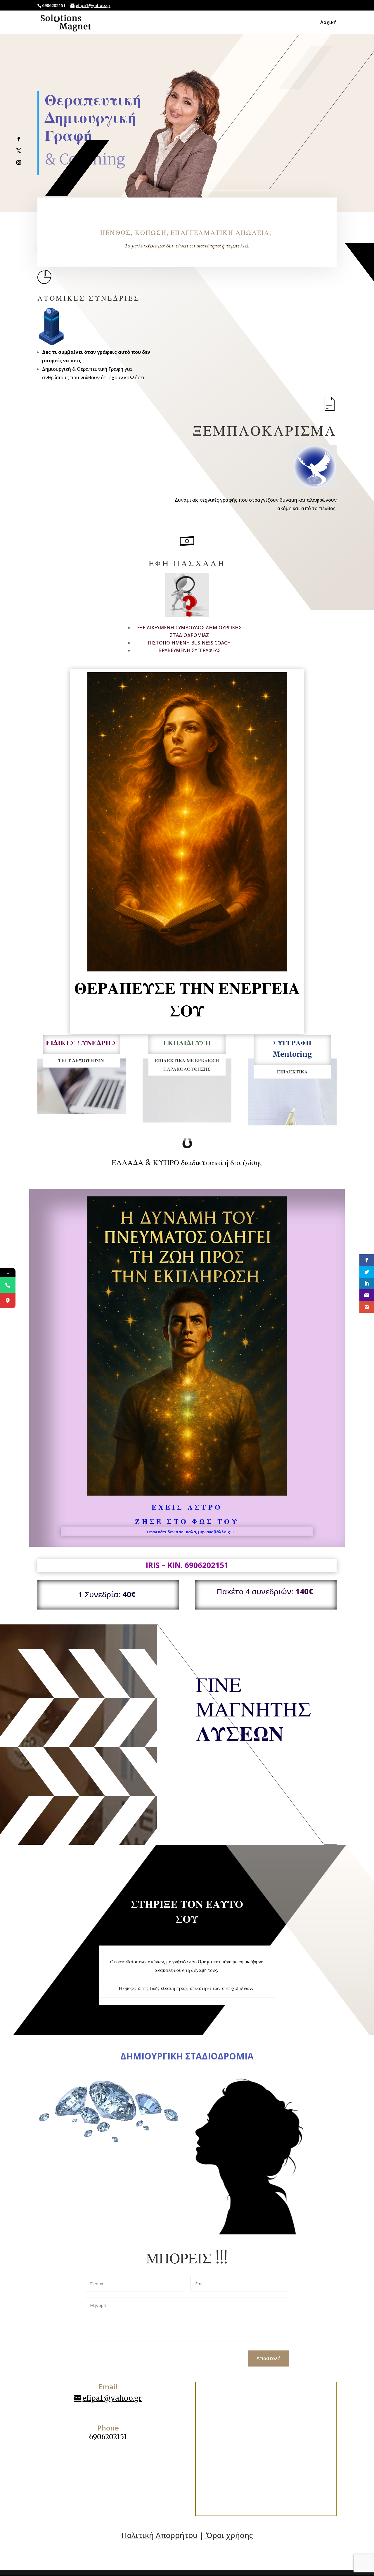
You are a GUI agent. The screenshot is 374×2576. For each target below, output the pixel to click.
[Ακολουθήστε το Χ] (19, 151)
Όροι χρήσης (228, 2535)
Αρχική (328, 23)
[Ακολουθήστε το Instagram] (19, 162)
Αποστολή (269, 2358)
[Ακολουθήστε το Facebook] (19, 139)
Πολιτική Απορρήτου (160, 2535)
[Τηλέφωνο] (8, 1285)
